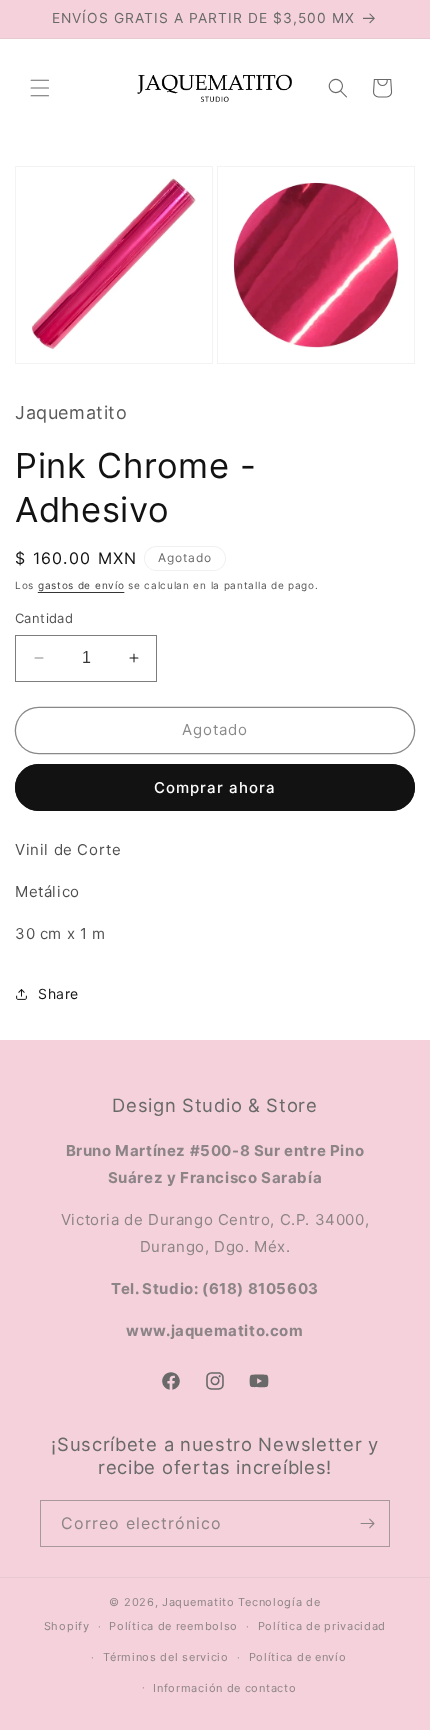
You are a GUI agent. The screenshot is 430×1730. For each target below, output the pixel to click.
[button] (40, 88)
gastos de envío (81, 585)
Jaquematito (198, 1602)
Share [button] (58, 993)
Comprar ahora (215, 787)
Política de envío (298, 1657)
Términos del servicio (166, 1657)
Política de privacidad (322, 1626)
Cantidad (44, 618)
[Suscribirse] (367, 1523)
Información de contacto (224, 1688)
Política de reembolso (173, 1626)
